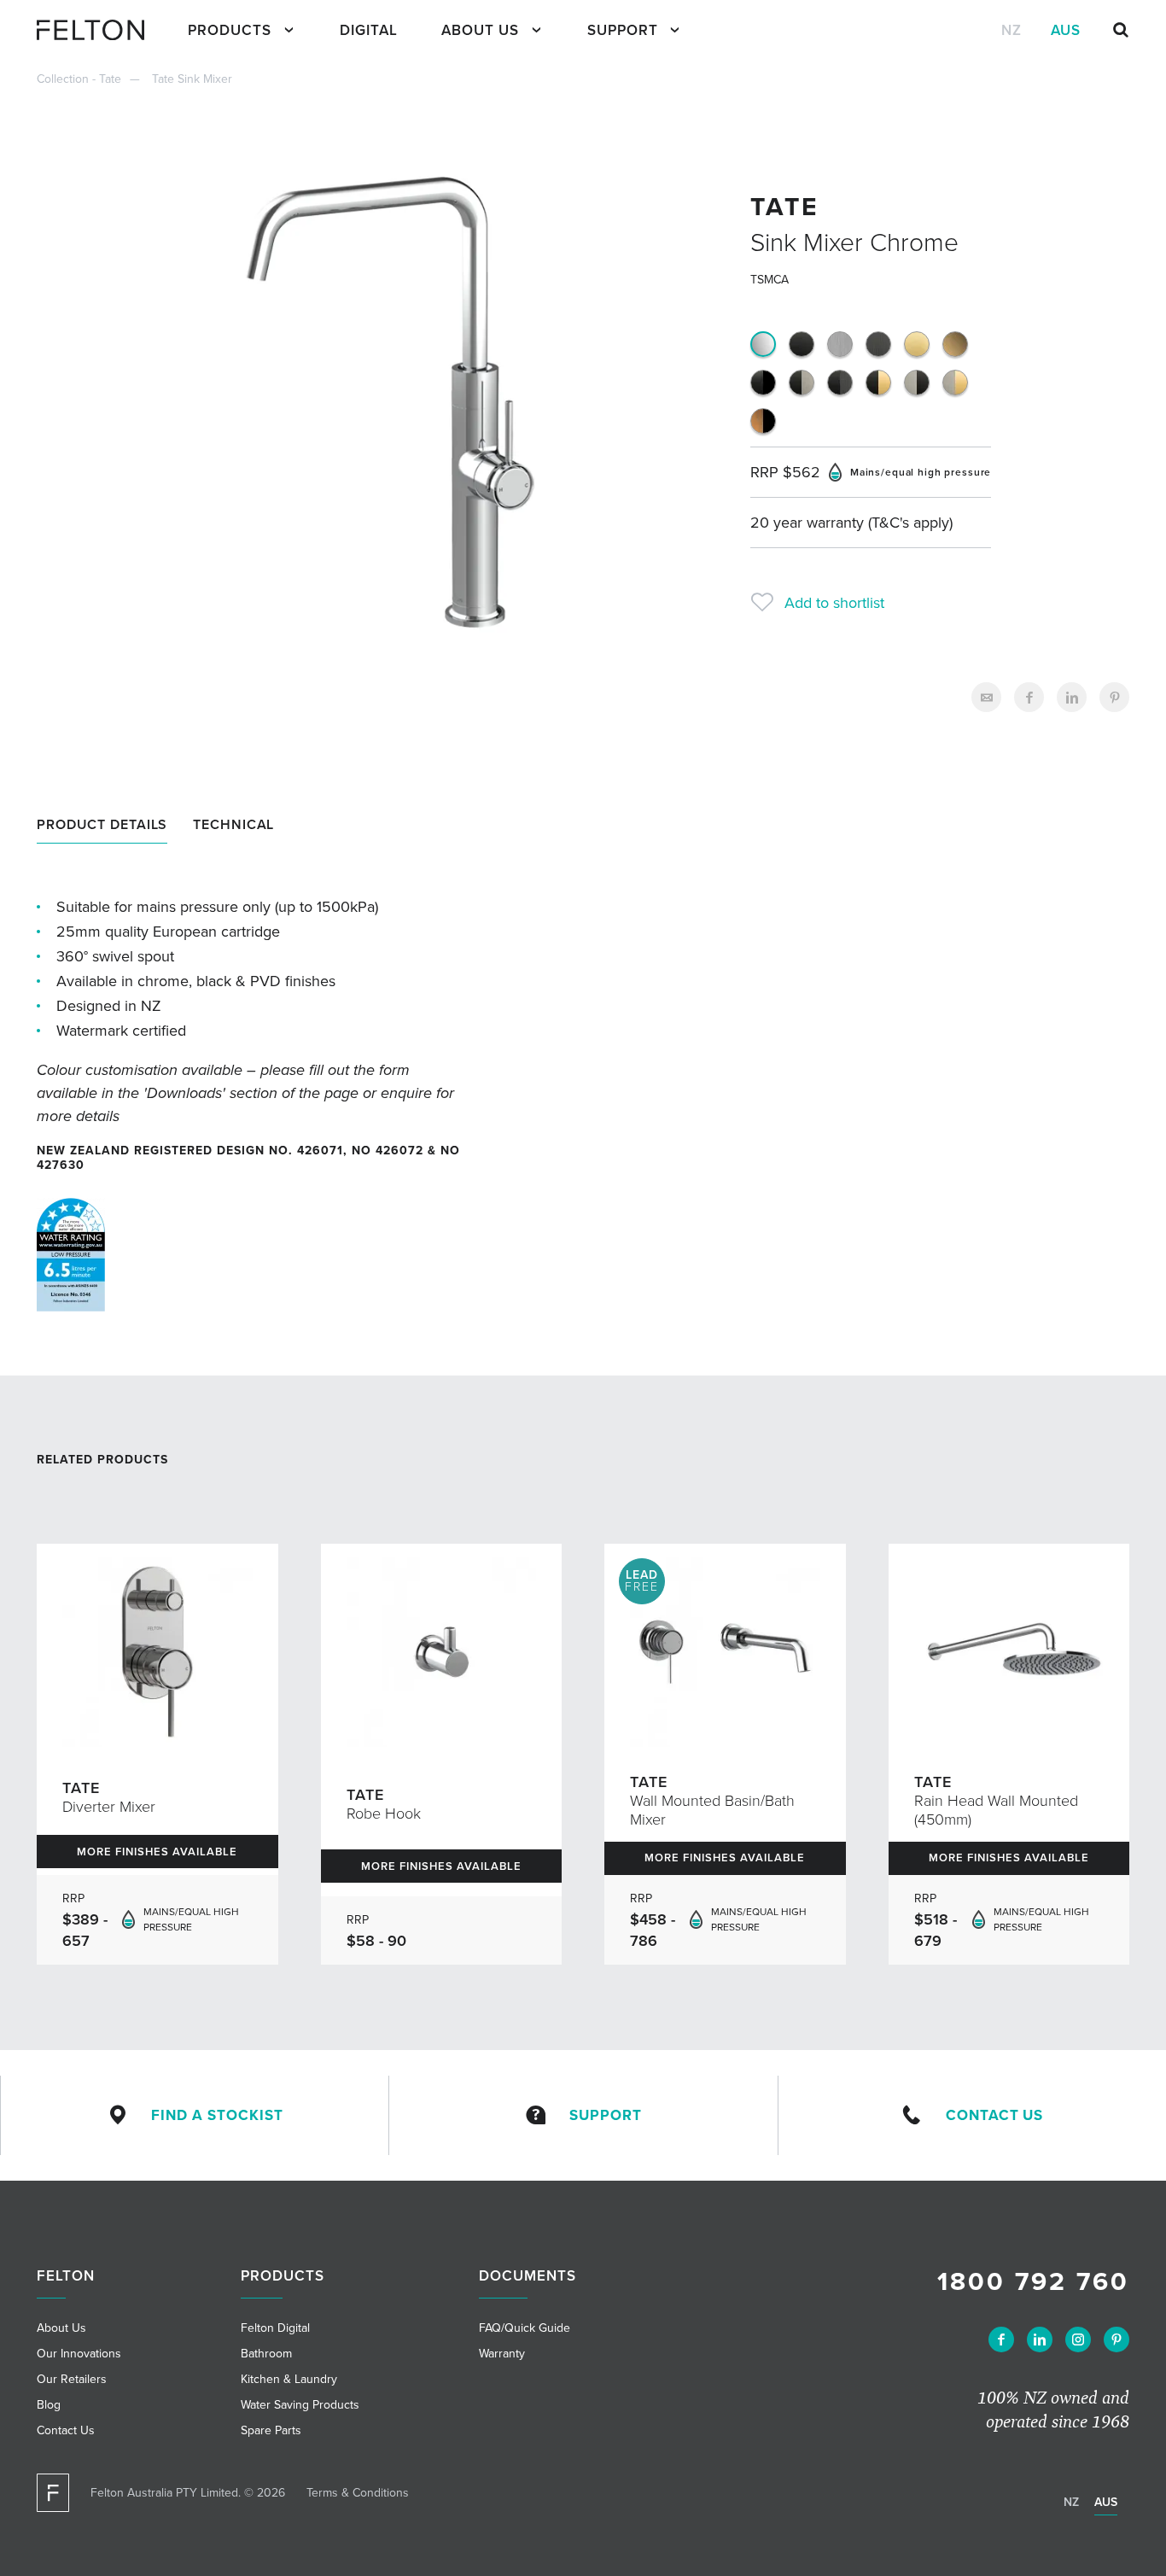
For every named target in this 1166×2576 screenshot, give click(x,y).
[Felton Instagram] (1078, 2339)
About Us (480, 30)
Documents (528, 2276)
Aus (1066, 30)
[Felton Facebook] (1001, 2339)
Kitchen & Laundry (289, 2379)
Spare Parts (271, 2430)
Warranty (502, 2354)
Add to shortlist (834, 603)
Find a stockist (217, 2115)
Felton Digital (275, 2328)
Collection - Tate (79, 79)
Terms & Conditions (358, 2493)
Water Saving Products (300, 2405)
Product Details (102, 824)
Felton (66, 2276)
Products (230, 30)
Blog (49, 2405)
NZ (1012, 30)
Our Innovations (79, 2354)
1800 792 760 (1033, 2282)
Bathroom (266, 2354)
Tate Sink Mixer (192, 79)
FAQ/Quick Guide (525, 2328)
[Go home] (98, 30)
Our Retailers (72, 2379)
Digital (369, 30)
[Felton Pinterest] (1116, 2339)
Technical (233, 824)
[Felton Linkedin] (1040, 2339)
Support (623, 30)
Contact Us (994, 2115)
